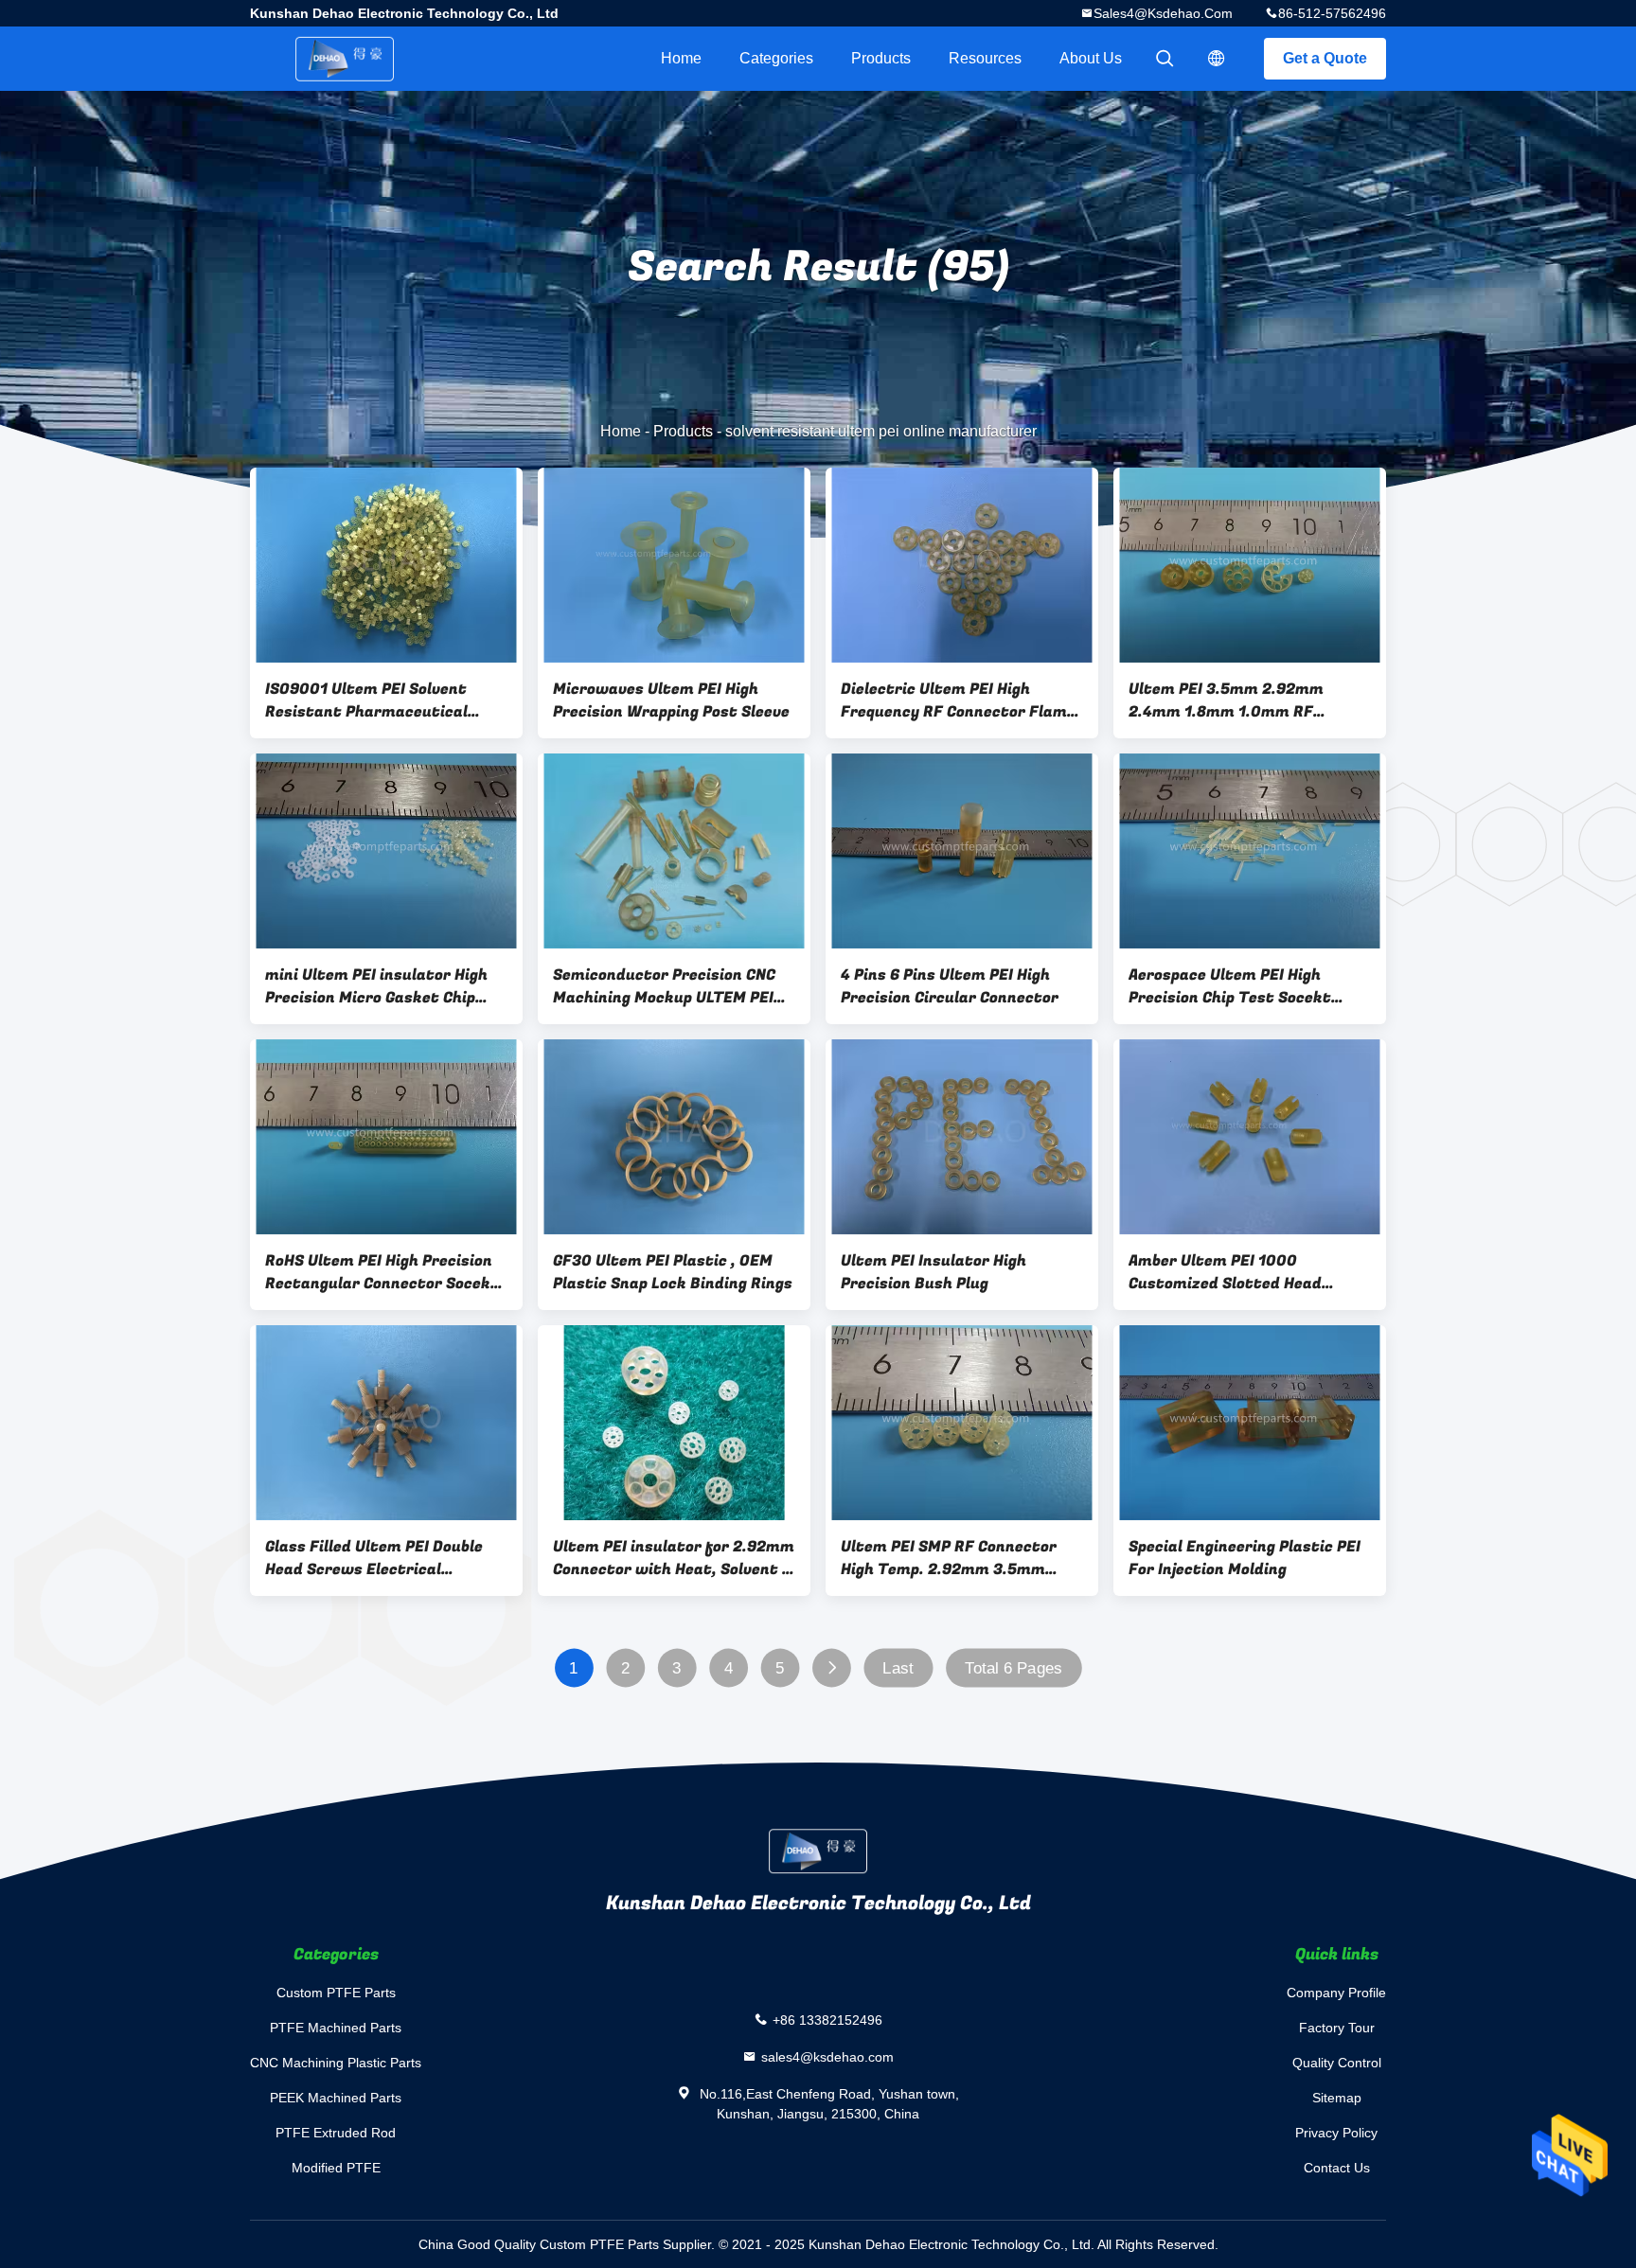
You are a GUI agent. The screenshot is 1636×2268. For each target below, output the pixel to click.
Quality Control (1337, 2063)
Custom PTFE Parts (336, 1993)
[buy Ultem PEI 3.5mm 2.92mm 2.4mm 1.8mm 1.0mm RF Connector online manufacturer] (1250, 565)
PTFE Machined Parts (336, 2028)
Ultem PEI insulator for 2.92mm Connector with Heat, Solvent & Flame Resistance (674, 1558)
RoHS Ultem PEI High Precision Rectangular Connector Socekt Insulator (382, 1272)
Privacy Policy (1336, 2133)
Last (898, 1668)
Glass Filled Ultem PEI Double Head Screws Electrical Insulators (374, 1558)
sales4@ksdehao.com (1163, 13)
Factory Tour (1337, 2028)
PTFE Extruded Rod (336, 2133)
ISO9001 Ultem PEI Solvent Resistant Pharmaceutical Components (366, 700)
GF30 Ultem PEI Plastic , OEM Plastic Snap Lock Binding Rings (673, 1272)
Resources (985, 58)
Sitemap (1337, 2098)
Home (681, 58)
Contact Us (1337, 2168)
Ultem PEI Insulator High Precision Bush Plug (934, 1272)
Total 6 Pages (1014, 1668)
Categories (776, 58)
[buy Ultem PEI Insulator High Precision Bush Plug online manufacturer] (962, 1137)
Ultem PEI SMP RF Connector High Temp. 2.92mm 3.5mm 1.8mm (949, 1558)
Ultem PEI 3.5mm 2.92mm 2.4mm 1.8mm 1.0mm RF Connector (1226, 700)
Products (881, 58)
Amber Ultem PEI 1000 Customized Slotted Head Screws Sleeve (1225, 1272)
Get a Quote (1325, 58)
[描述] (1217, 59)
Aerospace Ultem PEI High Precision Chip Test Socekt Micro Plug (1230, 986)
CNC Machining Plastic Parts (336, 2063)
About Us (1091, 58)
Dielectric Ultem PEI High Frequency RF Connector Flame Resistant (958, 700)
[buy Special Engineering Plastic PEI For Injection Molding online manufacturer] (1250, 1423)
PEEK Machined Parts (336, 2098)
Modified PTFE (336, 2168)
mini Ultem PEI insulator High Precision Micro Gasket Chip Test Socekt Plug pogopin (376, 986)
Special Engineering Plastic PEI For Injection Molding (1245, 1558)
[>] (832, 1668)
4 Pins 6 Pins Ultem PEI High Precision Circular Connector (950, 986)
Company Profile (1336, 1993)
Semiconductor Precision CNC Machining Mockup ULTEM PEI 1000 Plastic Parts (664, 986)
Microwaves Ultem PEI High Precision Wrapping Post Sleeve (671, 700)
